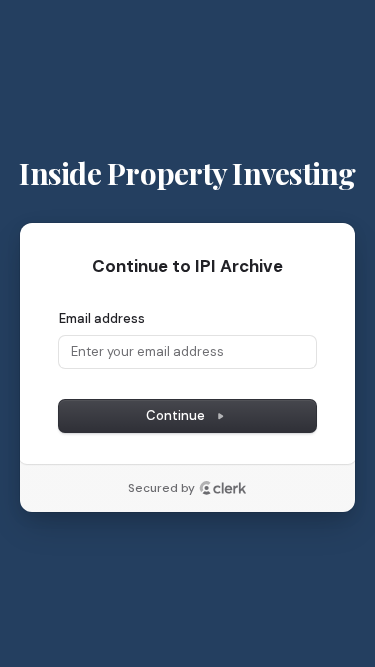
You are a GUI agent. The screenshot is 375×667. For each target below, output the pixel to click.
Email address (102, 318)
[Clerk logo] (223, 488)
